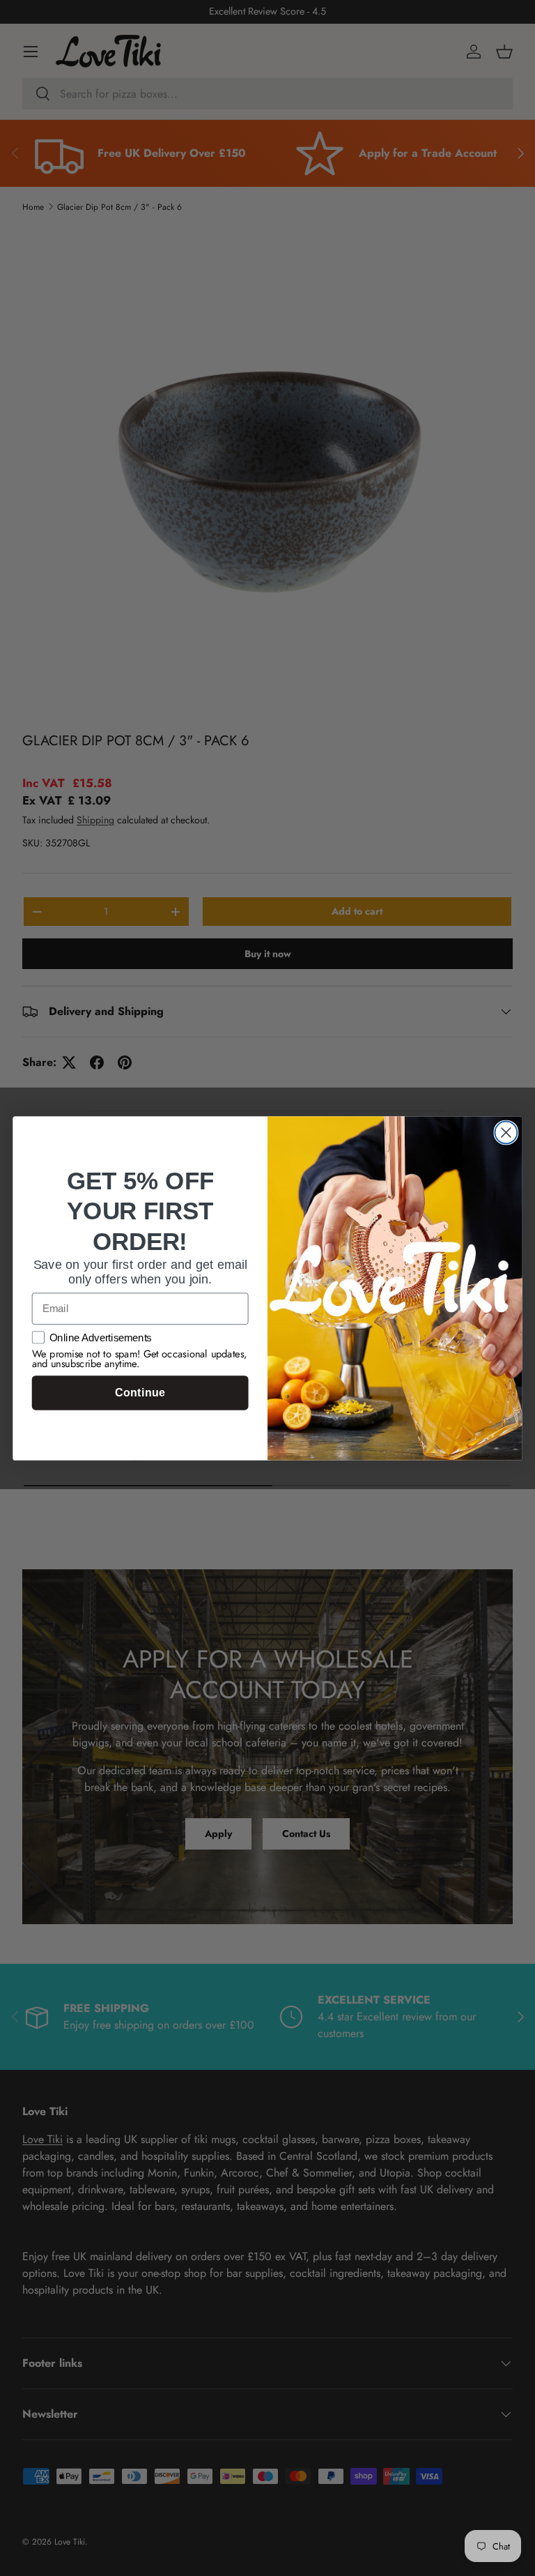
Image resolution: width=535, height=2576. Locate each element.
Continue (140, 1393)
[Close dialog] (506, 1132)
